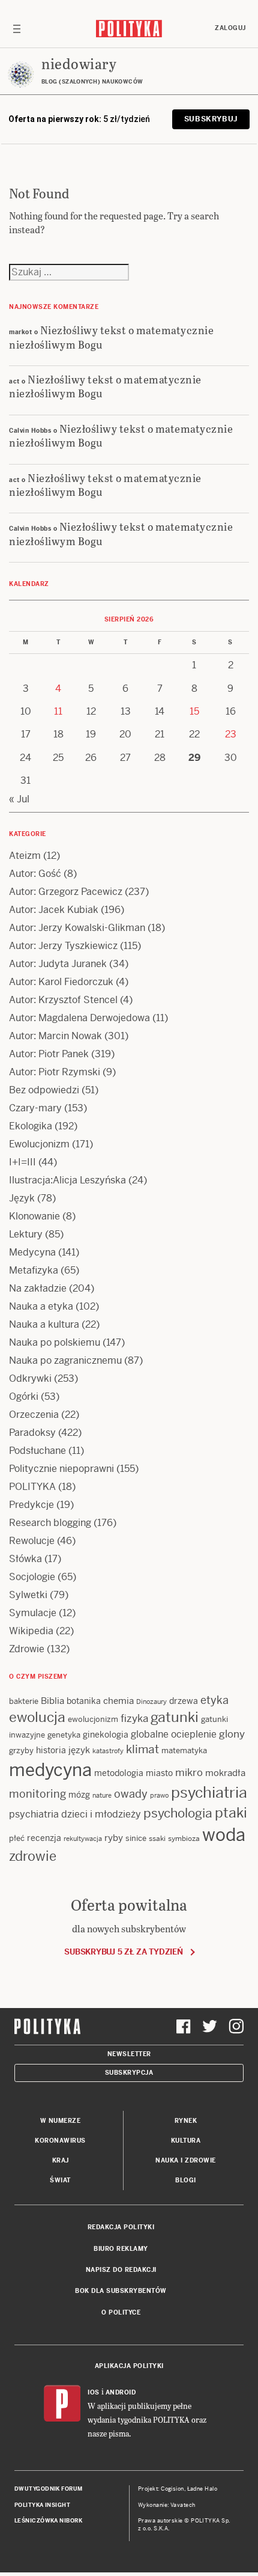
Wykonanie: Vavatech (167, 2505)
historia (51, 1750)
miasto (159, 1773)
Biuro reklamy (121, 2249)
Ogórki (24, 1396)
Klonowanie (34, 1216)
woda (224, 1835)
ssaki (157, 1839)
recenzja (44, 1838)
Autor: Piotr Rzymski (55, 1072)
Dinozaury (151, 1702)
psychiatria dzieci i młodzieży (75, 1814)
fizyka (134, 1718)
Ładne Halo (202, 2489)
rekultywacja (83, 1839)
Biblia (52, 1701)
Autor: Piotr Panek (49, 1054)
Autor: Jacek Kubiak (54, 910)
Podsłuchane (37, 1451)
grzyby (21, 1750)
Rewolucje (32, 1541)
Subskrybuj (211, 119)
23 (231, 734)
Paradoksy (32, 1433)
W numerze (61, 2121)
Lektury (26, 1234)
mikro (189, 1772)
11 (58, 711)
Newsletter (129, 2054)
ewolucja (37, 1717)
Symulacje (33, 1613)
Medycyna (32, 1252)
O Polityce (121, 2312)
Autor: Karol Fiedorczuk (61, 982)
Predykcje (31, 1505)
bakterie (24, 1701)
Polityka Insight (42, 2505)
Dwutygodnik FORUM (49, 2489)
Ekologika (31, 1126)
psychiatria (209, 1793)
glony (232, 1734)
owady (131, 1794)
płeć (17, 1838)
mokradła (225, 1773)
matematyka (184, 1750)
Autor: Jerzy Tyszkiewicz (63, 946)
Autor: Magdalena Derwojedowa (79, 1018)
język (79, 1750)
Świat (60, 2180)
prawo (159, 1795)
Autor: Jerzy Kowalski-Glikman (77, 928)
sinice (136, 1838)
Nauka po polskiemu (55, 1342)
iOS (94, 2392)
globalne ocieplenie (174, 1734)
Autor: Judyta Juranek (58, 964)
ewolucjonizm (93, 1719)
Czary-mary (35, 1108)
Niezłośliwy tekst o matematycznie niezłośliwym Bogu (111, 337)
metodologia (119, 1773)
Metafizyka (34, 1270)
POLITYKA (32, 1487)
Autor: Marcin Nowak (55, 1036)
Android (121, 2392)
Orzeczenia (34, 1415)
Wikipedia (31, 1631)
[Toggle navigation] (17, 28)
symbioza (184, 1839)
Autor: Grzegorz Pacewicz (66, 892)
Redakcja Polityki (121, 2227)
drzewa (184, 1701)
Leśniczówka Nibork (48, 2521)
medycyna (50, 1770)
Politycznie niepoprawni (61, 1469)
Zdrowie (27, 1649)
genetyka (64, 1735)
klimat (142, 1749)
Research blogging (50, 1523)
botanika (84, 1701)
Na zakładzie (38, 1288)
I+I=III (22, 1162)
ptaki (231, 1813)
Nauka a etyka (41, 1306)
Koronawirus (60, 2141)
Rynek (186, 2121)
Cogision (172, 2489)
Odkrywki (30, 1378)
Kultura (186, 2141)
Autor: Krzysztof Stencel (63, 1000)
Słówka (25, 1559)
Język (22, 1198)
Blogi (186, 2180)
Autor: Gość (35, 874)
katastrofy (108, 1751)
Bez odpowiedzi (44, 1090)
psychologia (178, 1813)
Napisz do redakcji (121, 2270)
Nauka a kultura (44, 1324)
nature (102, 1795)
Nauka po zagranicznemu (65, 1360)
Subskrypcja (129, 2073)
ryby (114, 1838)
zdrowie (33, 1856)
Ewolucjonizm (39, 1144)
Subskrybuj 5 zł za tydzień (123, 1952)
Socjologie (32, 1577)
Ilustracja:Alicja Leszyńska (67, 1180)
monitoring (37, 1794)
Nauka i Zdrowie (186, 2160)
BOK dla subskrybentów (121, 2291)
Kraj (61, 2160)
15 (194, 711)
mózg (79, 1795)
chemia (118, 1701)
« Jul (19, 799)
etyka (214, 1700)
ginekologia (106, 1735)
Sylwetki (28, 1595)
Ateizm (25, 856)
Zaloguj (230, 28)
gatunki (175, 1717)
